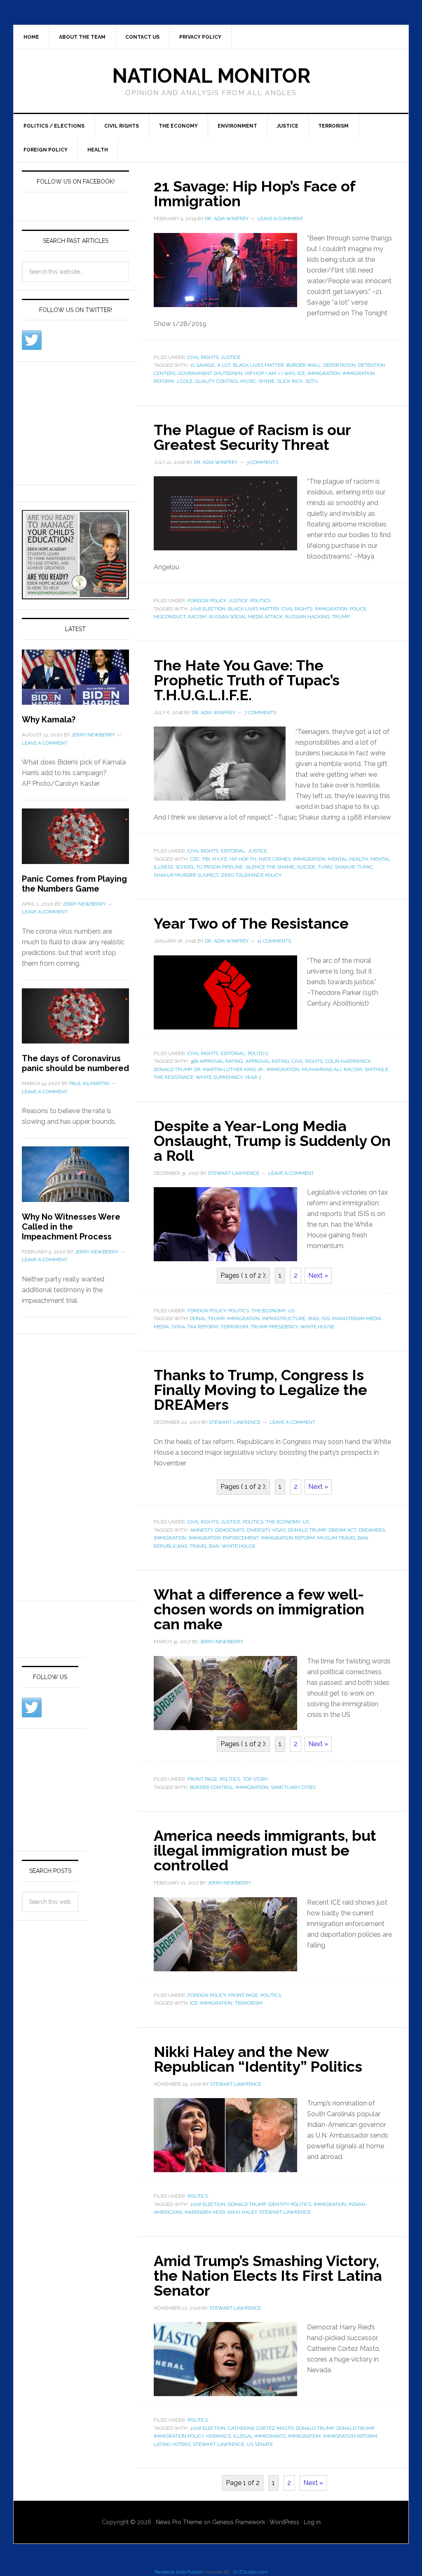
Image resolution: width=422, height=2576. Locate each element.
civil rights (297, 609)
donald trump (173, 1069)
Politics (260, 601)
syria (178, 1327)
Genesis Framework (239, 2522)
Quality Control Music (225, 381)
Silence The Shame (270, 867)
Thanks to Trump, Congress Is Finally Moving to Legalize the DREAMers (260, 1390)
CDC (195, 859)
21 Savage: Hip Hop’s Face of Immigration (254, 193)
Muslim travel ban (343, 1538)
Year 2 (253, 1077)
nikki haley (242, 2212)
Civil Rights (122, 126)
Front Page (202, 1779)
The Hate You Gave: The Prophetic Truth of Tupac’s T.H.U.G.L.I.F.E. (247, 680)
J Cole (184, 381)
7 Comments (260, 713)
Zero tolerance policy (251, 875)
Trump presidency (274, 1327)
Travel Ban (204, 1546)
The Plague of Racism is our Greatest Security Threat (252, 437)
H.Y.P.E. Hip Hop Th (234, 859)
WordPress (284, 2522)
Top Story (256, 1779)
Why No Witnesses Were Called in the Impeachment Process (71, 1227)
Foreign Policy (46, 150)
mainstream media (357, 1318)
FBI (206, 859)
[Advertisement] (84, 422)
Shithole (376, 1069)
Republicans (170, 1546)
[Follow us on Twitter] (32, 340)
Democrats (230, 1530)
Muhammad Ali (321, 1069)
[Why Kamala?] (75, 682)
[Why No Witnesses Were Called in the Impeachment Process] (75, 1179)
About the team (82, 37)
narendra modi (205, 2212)
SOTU (312, 381)
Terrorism (333, 126)
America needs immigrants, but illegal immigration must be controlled (265, 1850)
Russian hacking (307, 617)
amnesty (201, 1530)
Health (98, 150)
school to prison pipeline (209, 867)
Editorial (233, 851)
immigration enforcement (224, 1538)
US (291, 1311)
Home (31, 37)
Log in (312, 2522)
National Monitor (211, 76)
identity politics (290, 2204)
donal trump (207, 1318)
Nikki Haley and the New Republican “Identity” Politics (258, 2059)
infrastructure (284, 1318)
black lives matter (258, 365)
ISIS (326, 1318)
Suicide (306, 867)
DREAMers (372, 1530)
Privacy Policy (200, 37)
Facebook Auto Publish (179, 2572)
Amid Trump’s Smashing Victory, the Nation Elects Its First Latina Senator (268, 2276)
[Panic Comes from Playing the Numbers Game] (75, 841)
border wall (304, 365)
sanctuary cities (293, 1787)
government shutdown (210, 373)
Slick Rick (290, 381)
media (161, 1327)
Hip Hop (254, 373)
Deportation (340, 365)
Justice (288, 126)
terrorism (234, 1327)
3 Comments (262, 462)
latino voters (172, 2444)
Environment (237, 126)
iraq (313, 1318)
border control (212, 1787)
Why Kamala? (49, 720)
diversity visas (266, 1530)
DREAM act (342, 1530)
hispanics (218, 2436)
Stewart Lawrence (285, 2212)
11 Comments (274, 941)
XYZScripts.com (251, 2572)
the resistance (173, 1077)
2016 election (208, 609)
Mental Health (348, 859)
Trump (341, 617)
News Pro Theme (179, 2522)
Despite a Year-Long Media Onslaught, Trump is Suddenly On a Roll (272, 1141)
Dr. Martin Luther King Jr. (229, 1069)
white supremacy (219, 1077)
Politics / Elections (54, 126)
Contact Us (142, 37)
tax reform (203, 1327)
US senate (260, 2444)
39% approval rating (217, 1061)
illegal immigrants (259, 2436)
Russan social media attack (246, 617)
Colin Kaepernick (348, 1061)
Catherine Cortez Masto (261, 2428)
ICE (301, 373)
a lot (224, 365)
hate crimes (275, 859)
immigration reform (288, 1538)
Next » (318, 1275)
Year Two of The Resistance (251, 923)
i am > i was (280, 373)
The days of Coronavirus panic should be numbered (75, 1063)
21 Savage (202, 365)
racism (197, 617)
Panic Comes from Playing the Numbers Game (74, 884)
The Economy (178, 126)
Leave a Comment (280, 219)
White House (317, 1327)
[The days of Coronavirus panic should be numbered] (75, 1021)
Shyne (266, 381)
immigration (324, 373)
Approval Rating (267, 1061)
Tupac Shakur (336, 867)
